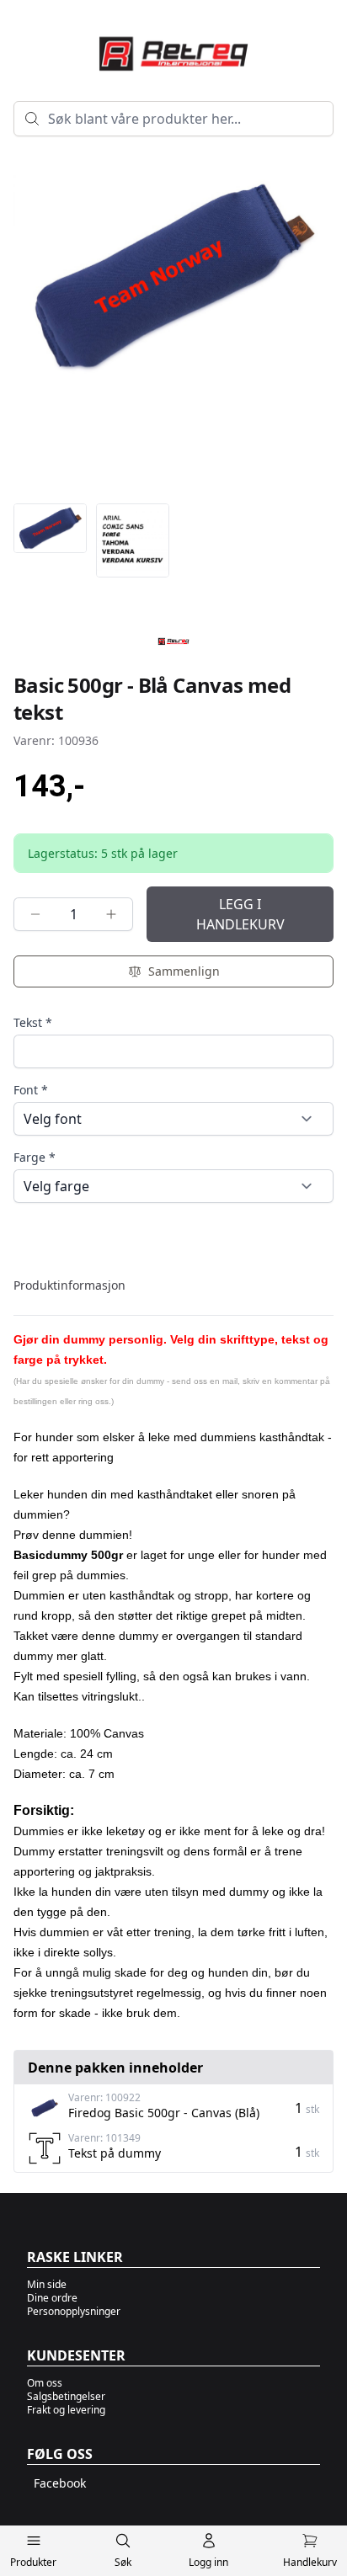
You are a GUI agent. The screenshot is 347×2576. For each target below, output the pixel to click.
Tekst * (33, 1022)
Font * (31, 1090)
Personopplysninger (74, 2311)
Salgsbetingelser (66, 2396)
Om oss (45, 2383)
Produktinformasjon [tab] (69, 1285)
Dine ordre (52, 2298)
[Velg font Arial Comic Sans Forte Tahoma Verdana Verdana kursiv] (173, 1119)
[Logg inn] (208, 2544)
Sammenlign (184, 971)
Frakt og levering (66, 2410)
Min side (47, 2284)
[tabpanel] (173, 1669)
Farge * (35, 1157)
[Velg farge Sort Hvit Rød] (173, 1186)
